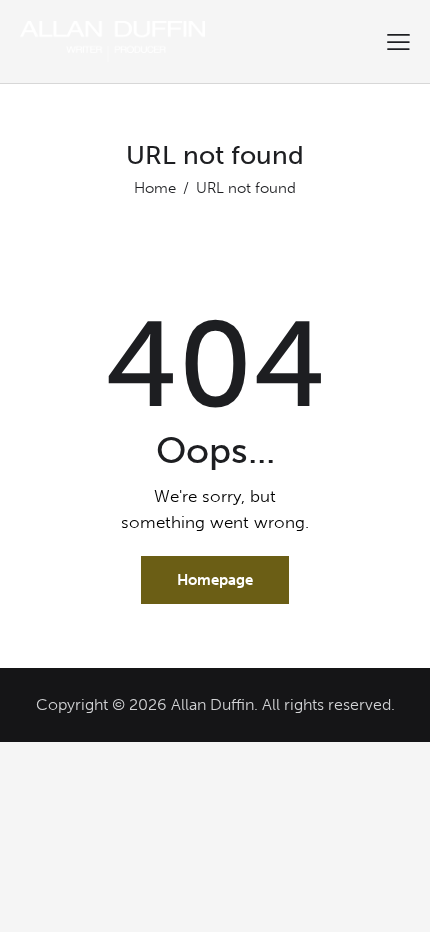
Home (155, 188)
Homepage (215, 580)
